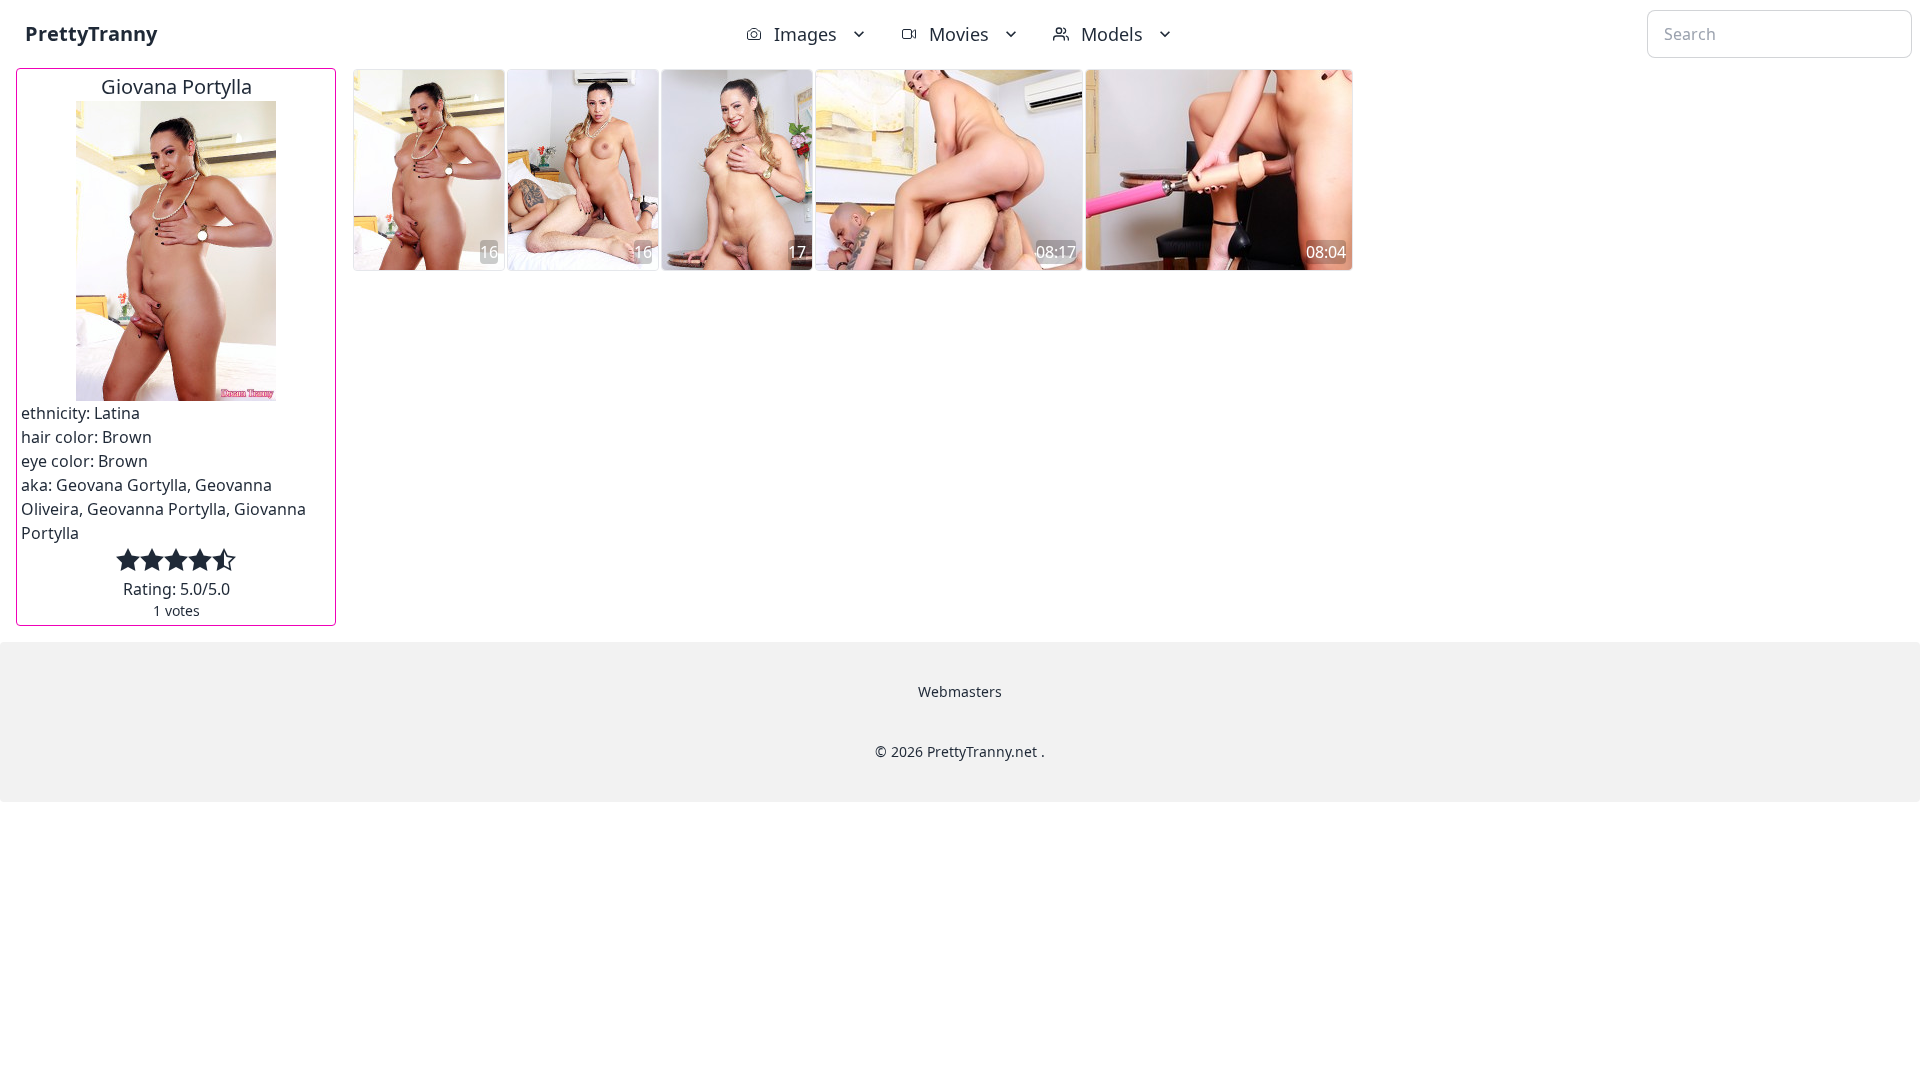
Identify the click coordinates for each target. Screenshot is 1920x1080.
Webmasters (960, 691)
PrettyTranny (91, 33)
